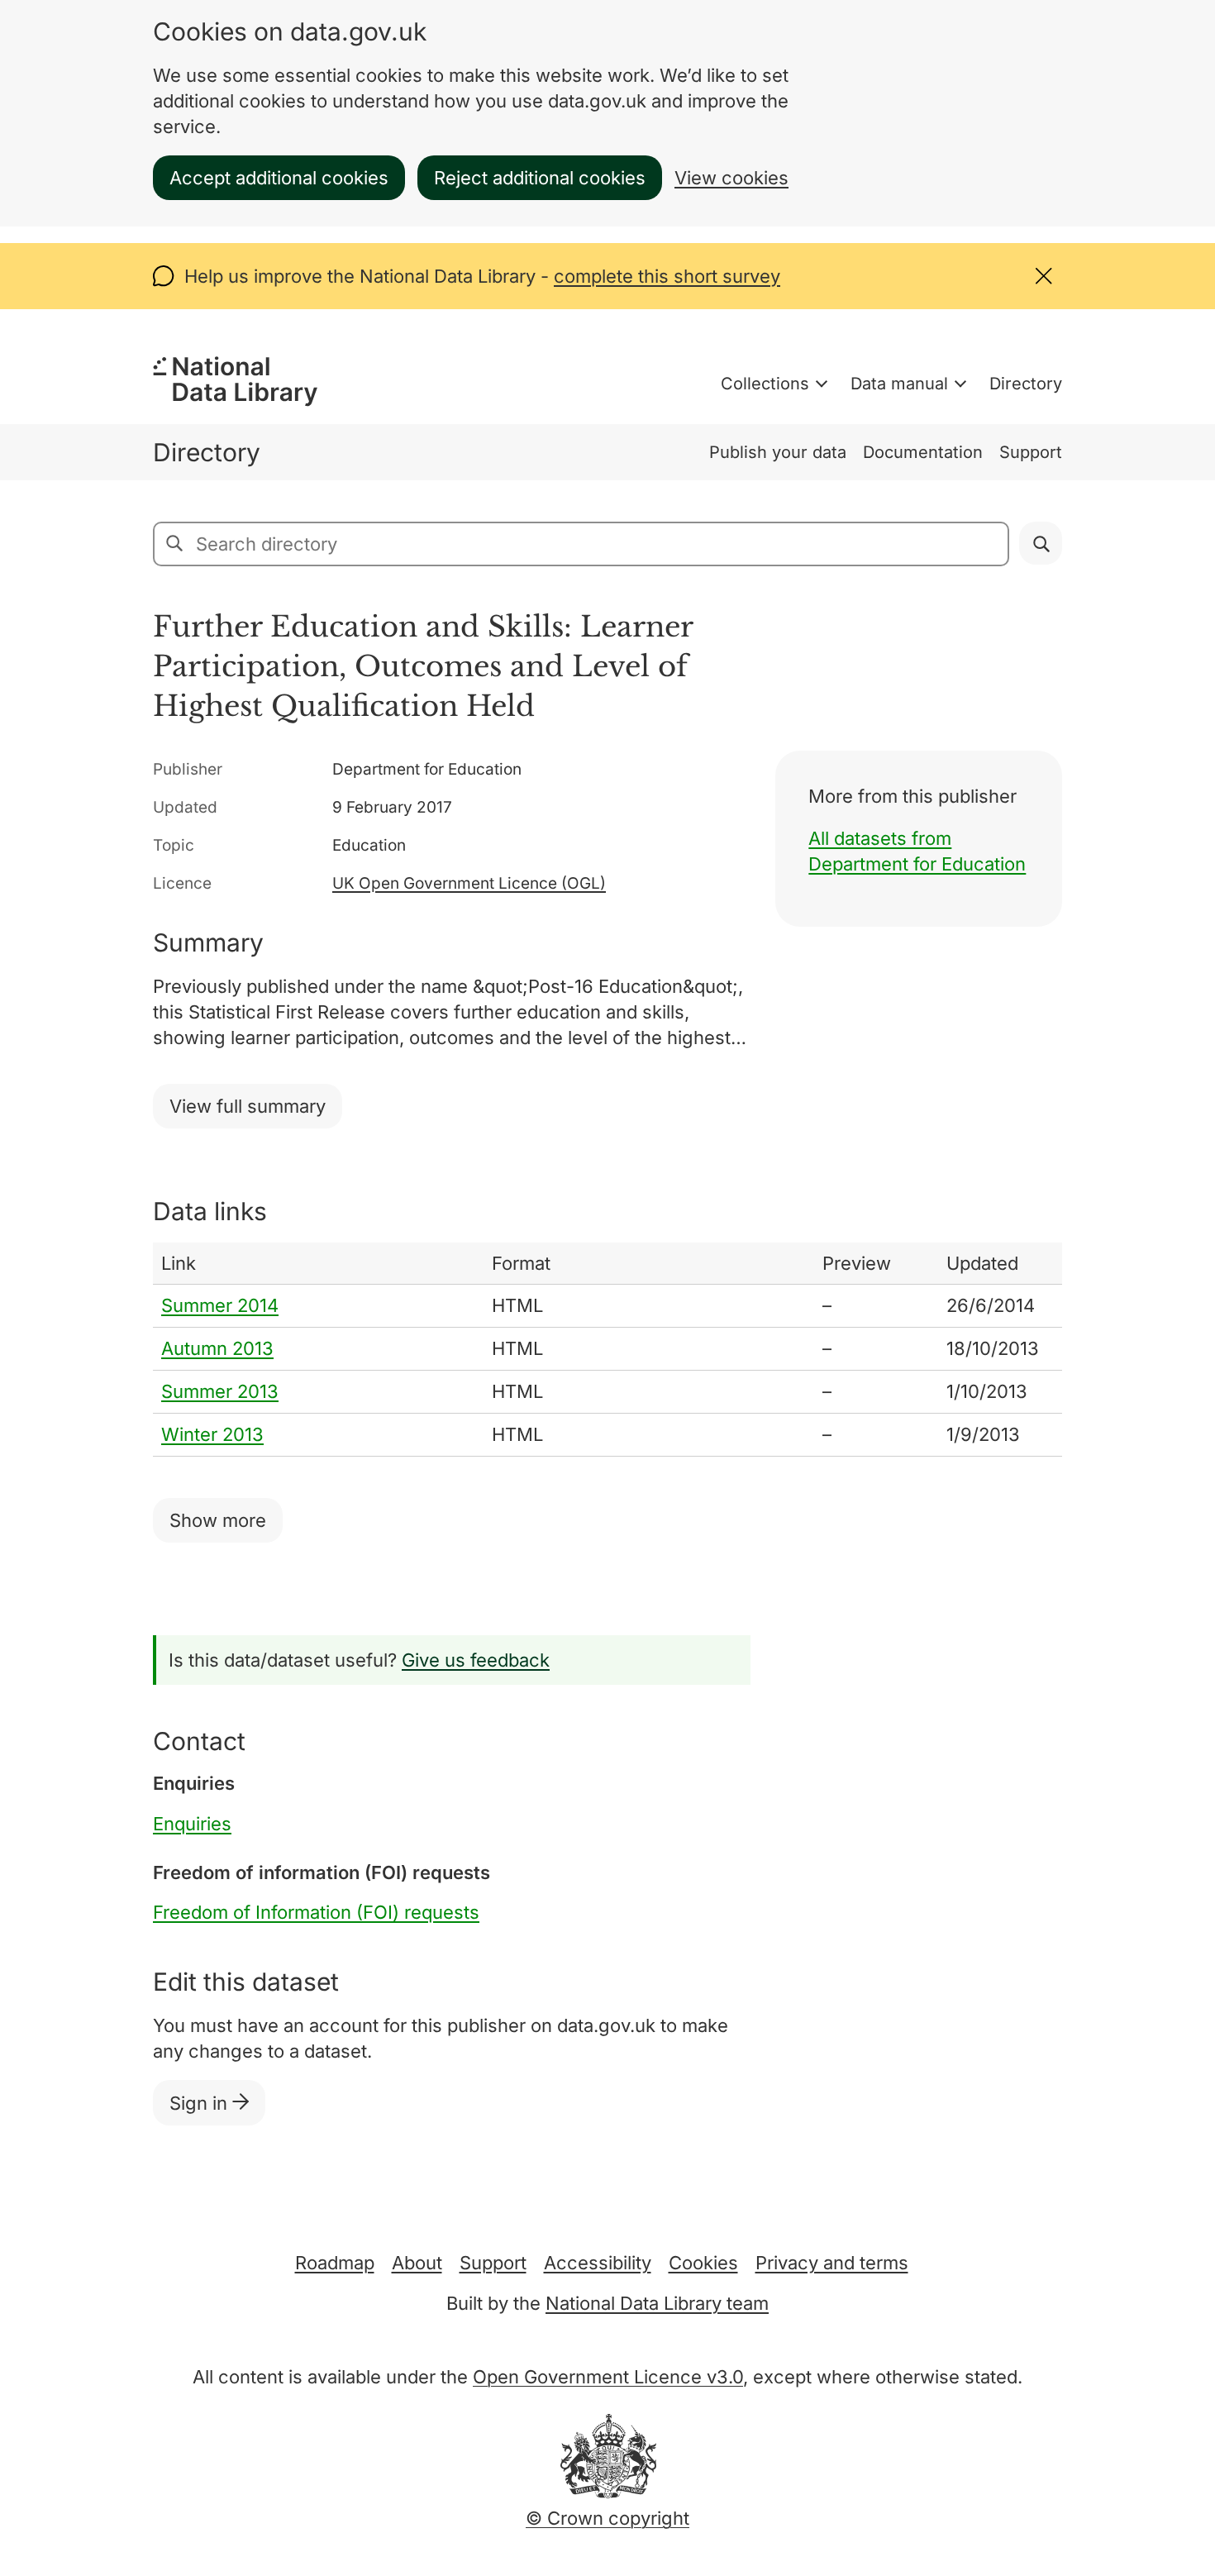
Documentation (923, 452)
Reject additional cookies (540, 178)
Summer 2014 (220, 1305)
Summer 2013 (220, 1391)
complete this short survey (667, 276)
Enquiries (192, 1824)
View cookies (731, 178)
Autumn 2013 (217, 1348)
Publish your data (778, 452)
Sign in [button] (201, 2103)
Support (1031, 452)
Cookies (703, 2263)
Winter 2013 (212, 1434)
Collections (765, 384)
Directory (1026, 384)
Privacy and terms (832, 2263)
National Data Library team (657, 2303)
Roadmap (335, 2263)
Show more (218, 1520)
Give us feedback (476, 1660)
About (417, 2263)
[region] (607, 1350)
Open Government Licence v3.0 (608, 2377)
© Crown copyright (607, 2518)
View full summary (248, 1106)
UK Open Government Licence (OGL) (469, 883)
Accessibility (598, 2263)
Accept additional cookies (279, 178)
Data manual (899, 384)
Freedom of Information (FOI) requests (316, 1912)
